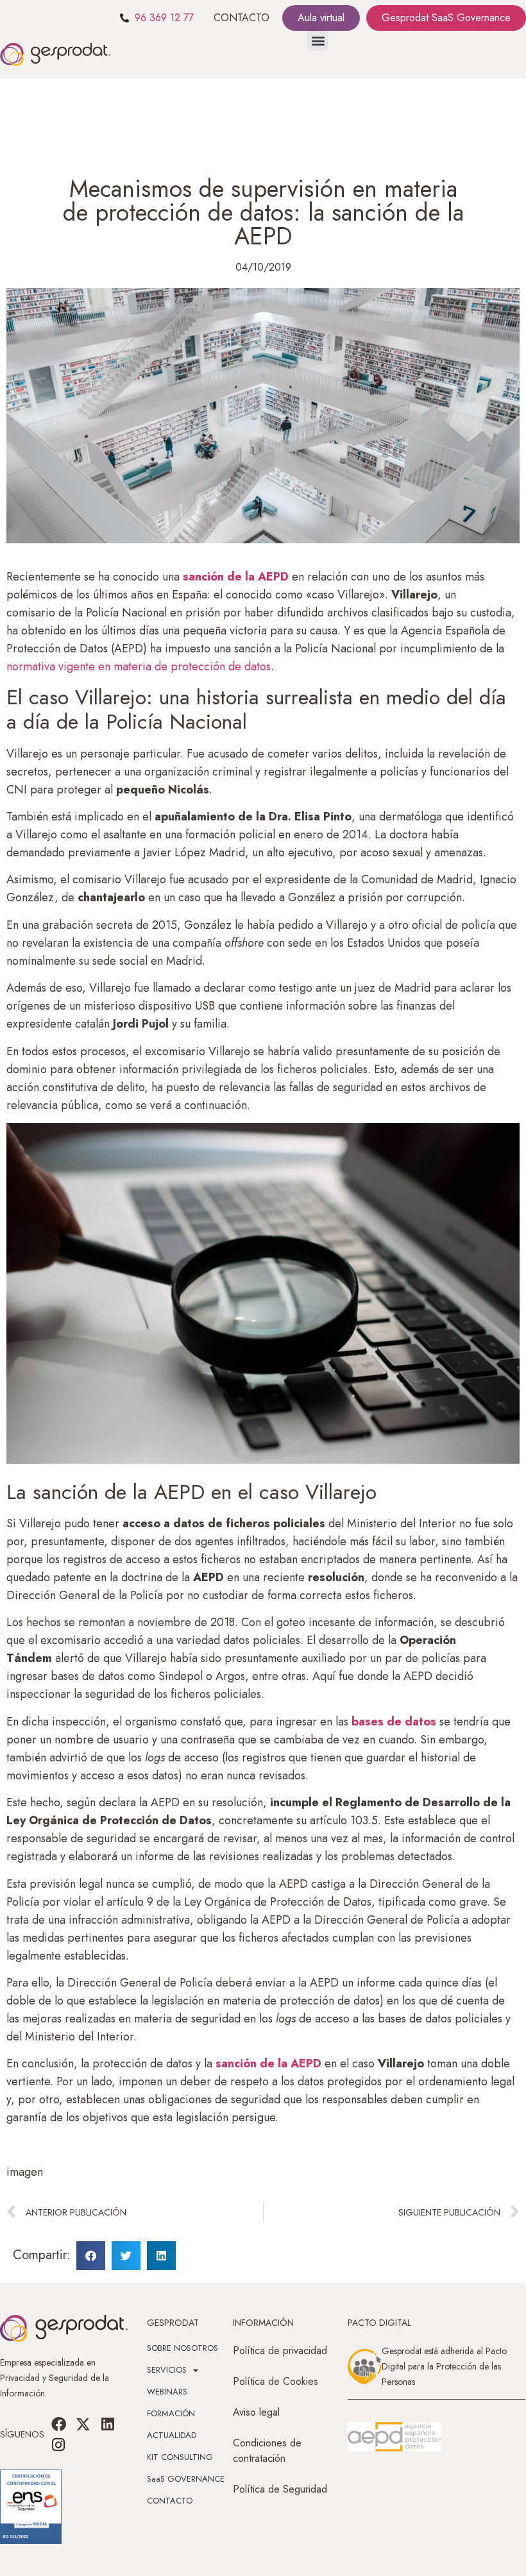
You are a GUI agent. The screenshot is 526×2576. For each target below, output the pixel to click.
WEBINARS (167, 2392)
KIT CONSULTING (180, 2457)
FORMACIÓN (171, 2413)
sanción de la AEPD (268, 2063)
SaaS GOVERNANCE (186, 2479)
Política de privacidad (280, 2351)
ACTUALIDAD (172, 2435)
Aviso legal (256, 2412)
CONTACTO (242, 18)
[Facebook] (58, 2424)
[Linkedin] (108, 2424)
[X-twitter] (83, 2424)
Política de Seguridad (280, 2489)
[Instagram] (58, 2445)
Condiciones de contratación (267, 2451)
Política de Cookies (276, 2381)
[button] (318, 40)
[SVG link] (394, 2437)
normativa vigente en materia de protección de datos (139, 666)
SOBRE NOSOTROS (182, 2348)
